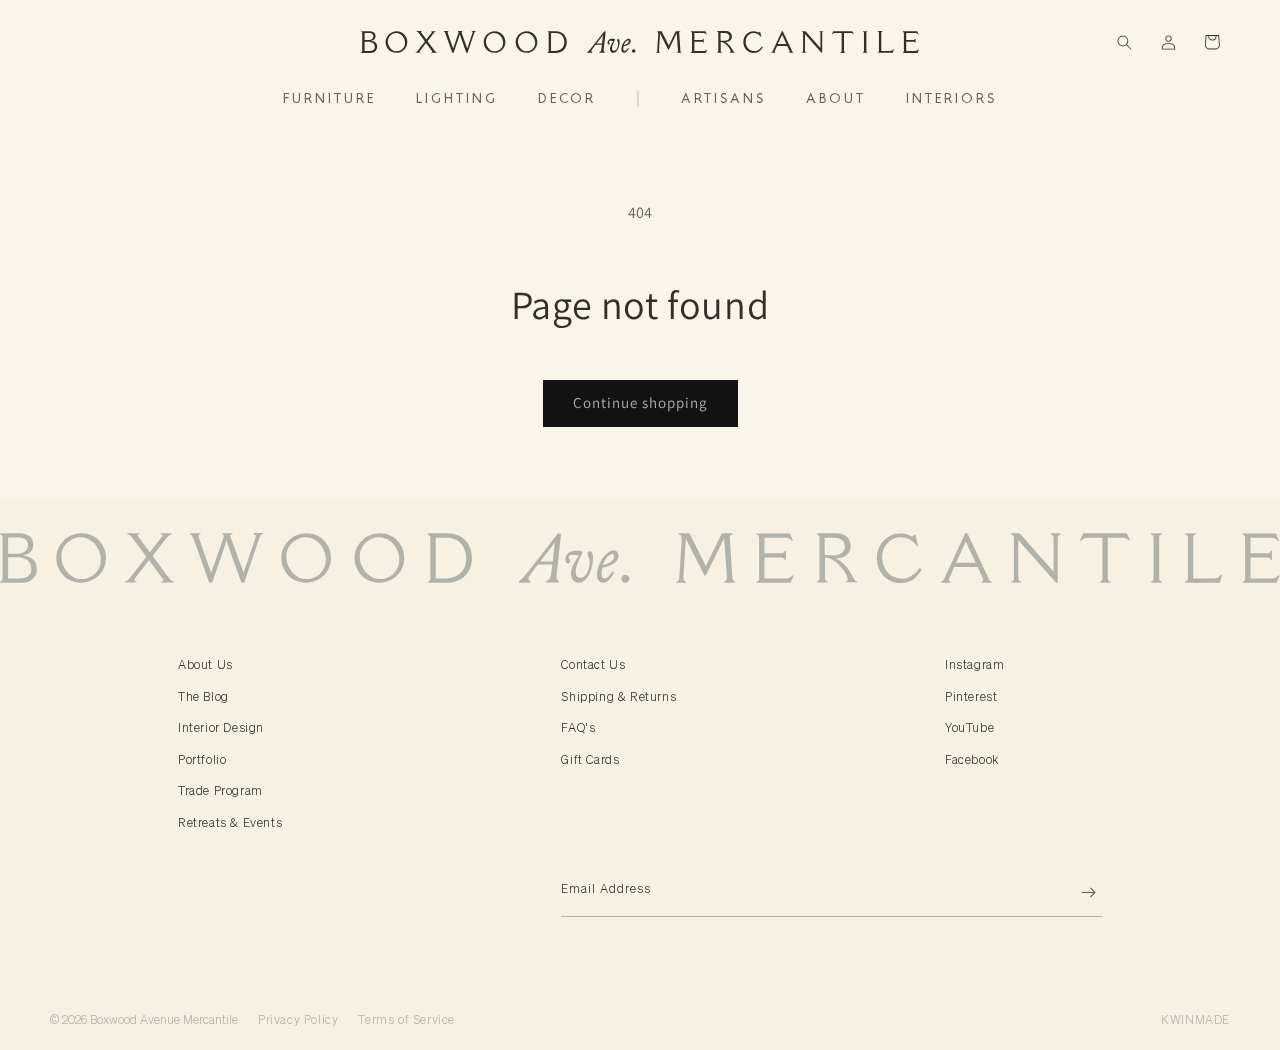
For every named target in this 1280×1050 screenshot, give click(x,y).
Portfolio (202, 759)
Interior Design (221, 727)
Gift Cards (590, 759)
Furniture (329, 99)
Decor (567, 99)
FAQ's (578, 727)
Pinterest (971, 696)
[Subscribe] (1079, 892)
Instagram (974, 664)
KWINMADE (1195, 1019)
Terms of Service (406, 1019)
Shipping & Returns (618, 696)
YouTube (969, 727)
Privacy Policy (298, 1019)
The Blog (203, 696)
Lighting (457, 99)
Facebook (972, 759)
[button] (1124, 42)
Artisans (723, 99)
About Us (205, 664)
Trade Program (220, 790)
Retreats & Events (230, 822)
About (836, 99)
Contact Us (593, 664)
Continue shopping (640, 402)
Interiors (951, 99)
